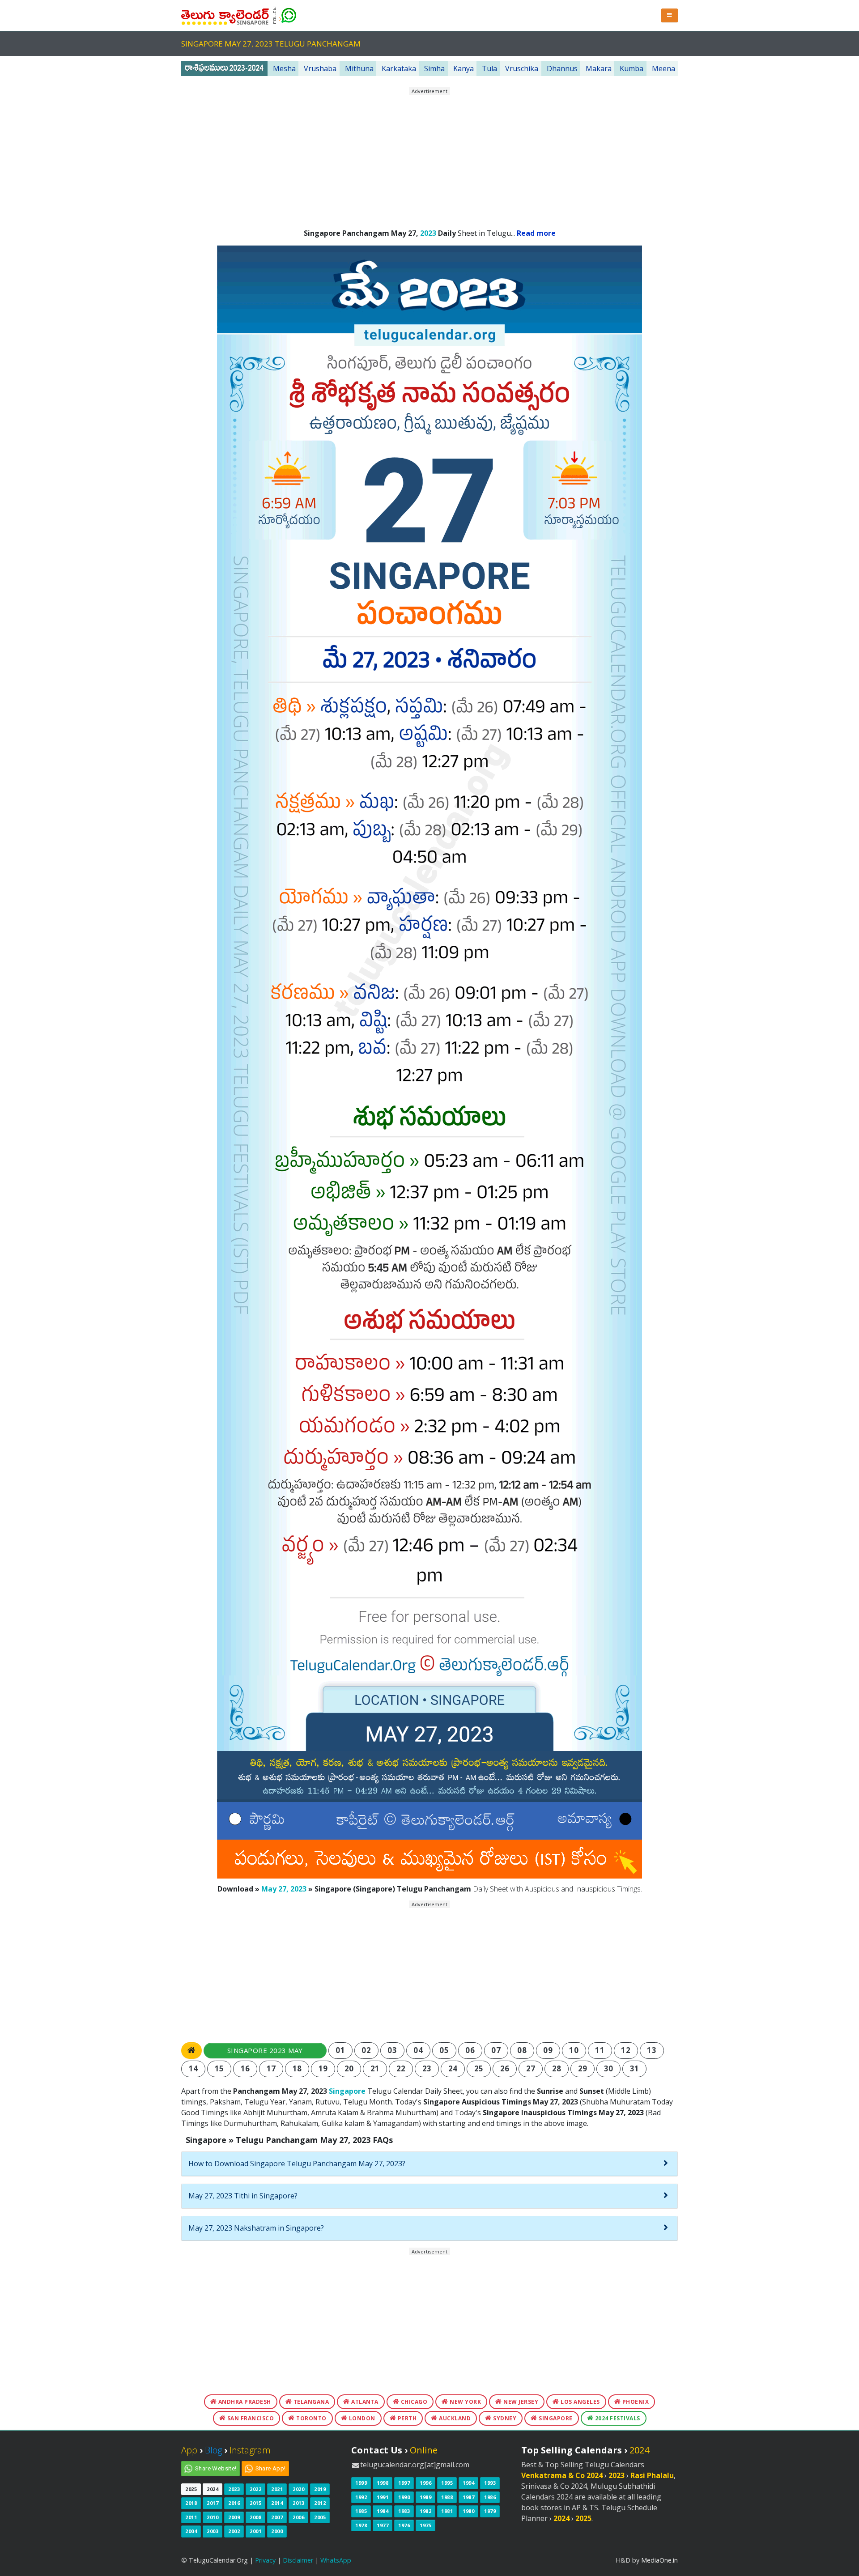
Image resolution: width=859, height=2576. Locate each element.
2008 (255, 2517)
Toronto (311, 2418)
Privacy (265, 2560)
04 (418, 2050)
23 (427, 2068)
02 (366, 2050)
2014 (277, 2503)
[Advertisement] (429, 158)
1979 (490, 2511)
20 (349, 2068)
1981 (447, 2511)
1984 (383, 2511)
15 (219, 2068)
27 (531, 2068)
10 (574, 2050)
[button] (670, 15)
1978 (361, 2525)
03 (392, 2050)
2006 (298, 2517)
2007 (277, 2517)
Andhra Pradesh (244, 2402)
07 (496, 2050)
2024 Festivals (617, 2418)
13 (652, 2050)
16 (245, 2068)
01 (340, 2050)
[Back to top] (843, 2560)
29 (583, 2068)
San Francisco (250, 2418)
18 (297, 2068)
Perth (406, 2418)
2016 (234, 2503)
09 (548, 2050)
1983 (404, 2511)
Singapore (347, 2091)
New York (465, 2402)
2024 (213, 2489)
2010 (213, 2517)
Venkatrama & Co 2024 (562, 2475)
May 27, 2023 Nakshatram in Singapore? (256, 2228)
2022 (255, 2489)
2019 (320, 2489)
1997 (404, 2483)
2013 (298, 2503)
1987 (468, 2497)
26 (505, 2068)
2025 (191, 2489)
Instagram (250, 2450)
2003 (213, 2531)
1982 (425, 2511)
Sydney (504, 2418)
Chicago (413, 2402)
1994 (468, 2483)
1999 (361, 2483)
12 (626, 2050)
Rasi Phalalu (652, 2475)
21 (375, 2068)
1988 (447, 2497)
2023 (428, 233)
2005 (320, 2517)
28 (557, 2068)
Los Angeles (580, 2402)
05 (444, 2050)
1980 (468, 2511)
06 (470, 2050)
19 (323, 2068)
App (189, 2450)
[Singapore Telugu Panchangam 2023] (225, 15)
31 (635, 2068)
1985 (361, 2511)
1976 (404, 2525)
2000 (277, 2531)
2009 (234, 2517)
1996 (425, 2483)
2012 (320, 2503)
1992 (361, 2497)
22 (401, 2068)
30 (609, 2068)
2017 (213, 2503)
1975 (425, 2525)
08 (522, 2050)
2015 (255, 2503)
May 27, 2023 (284, 1889)
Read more (536, 233)
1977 (383, 2525)
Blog (213, 2450)
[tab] (429, 2164)
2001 (255, 2531)
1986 (490, 2497)
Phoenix (635, 2402)
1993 (490, 2483)
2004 (191, 2531)
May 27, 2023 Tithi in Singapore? (243, 2196)
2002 (234, 2531)
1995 (447, 2483)
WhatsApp (336, 2560)
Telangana (310, 2402)
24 (453, 2068)
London (361, 2418)
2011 (191, 2517)
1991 (383, 2497)
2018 (191, 2503)
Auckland (454, 2418)
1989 (425, 2497)
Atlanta (364, 2402)
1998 (383, 2483)
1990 (404, 2497)
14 (193, 2068)
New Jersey (520, 2402)
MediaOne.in (659, 2560)
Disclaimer (298, 2560)
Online (424, 2450)
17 (271, 2068)
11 (600, 2050)
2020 (298, 2489)
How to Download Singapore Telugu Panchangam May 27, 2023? (297, 2164)
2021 (277, 2489)
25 (479, 2068)
